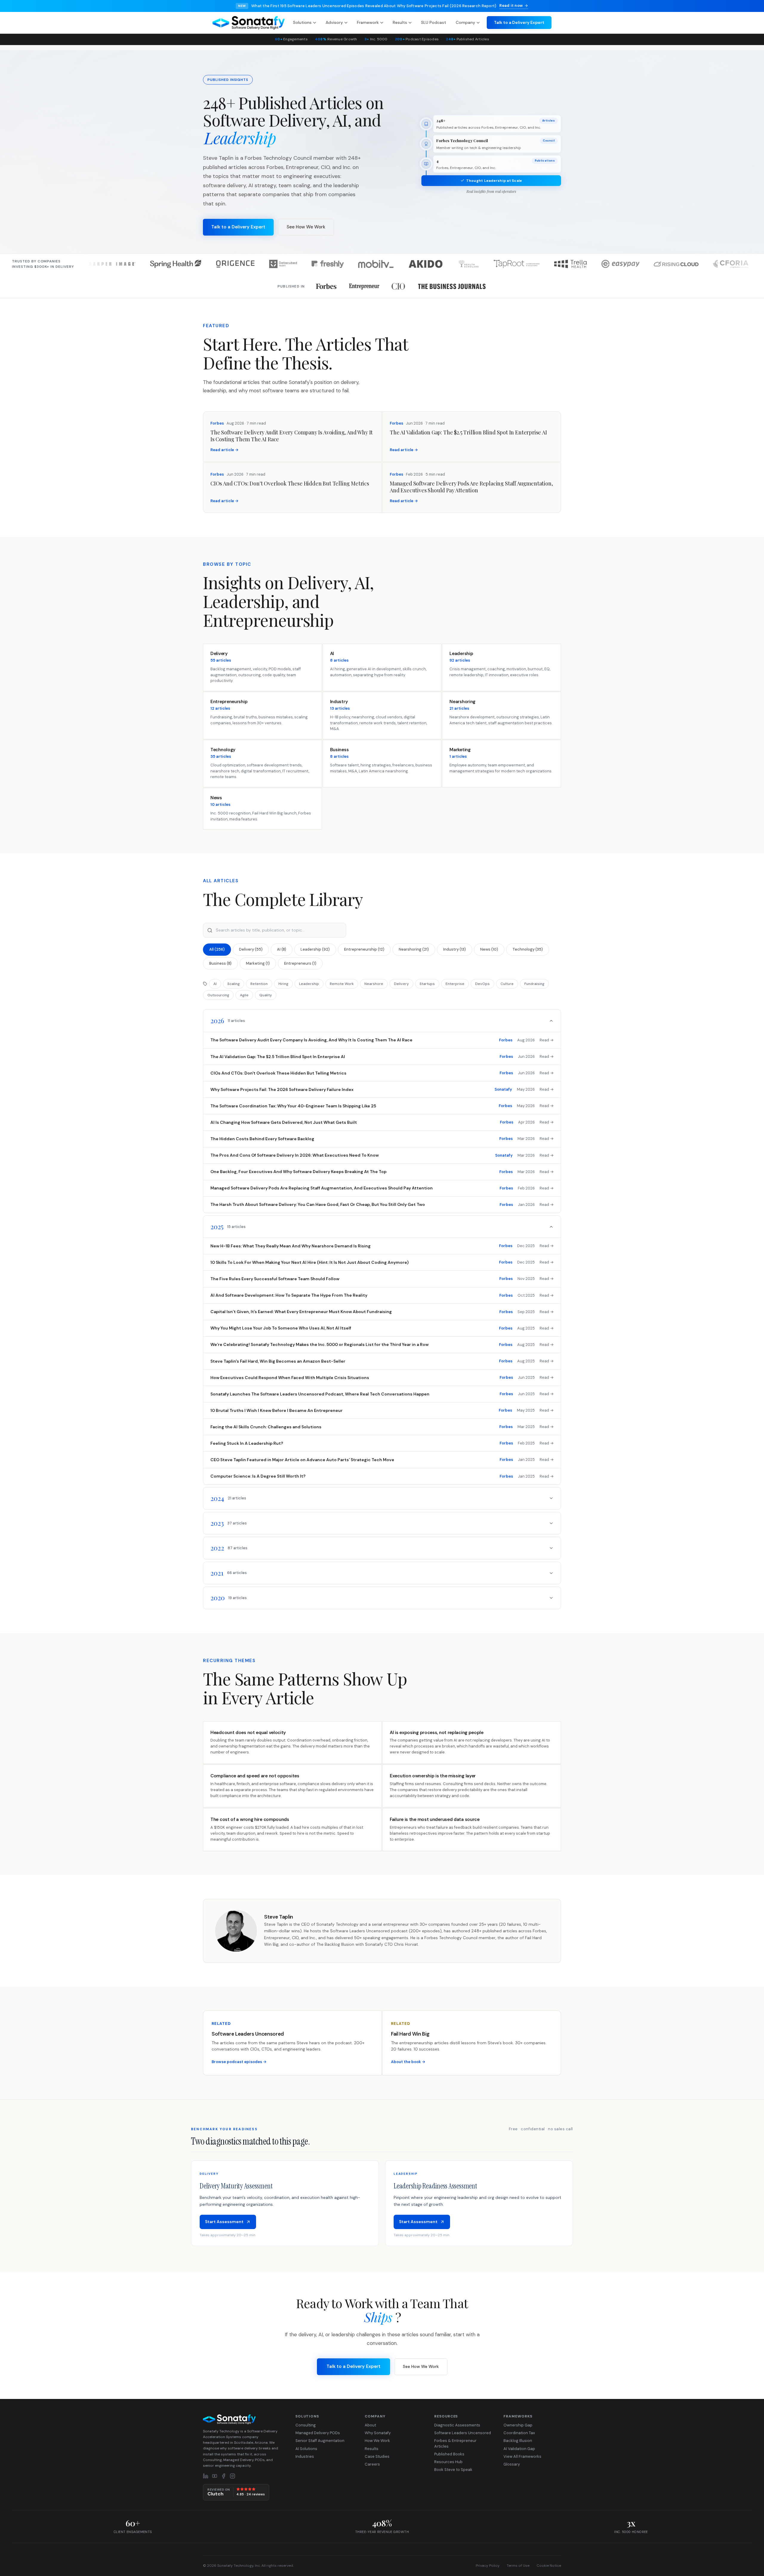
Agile (244, 995)
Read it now (511, 6)
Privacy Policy (488, 2566)
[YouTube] (215, 2476)
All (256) (217, 949)
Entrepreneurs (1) (300, 963)
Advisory (334, 22)
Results (400, 22)
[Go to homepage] (243, 2419)
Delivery (401, 984)
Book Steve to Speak (453, 2470)
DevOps (482, 984)
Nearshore (374, 984)
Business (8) (220, 963)
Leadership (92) (315, 949)
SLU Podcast (434, 22)
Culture (507, 984)
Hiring (283, 984)
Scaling (234, 984)
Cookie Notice (549, 2566)
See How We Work (306, 227)
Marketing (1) (258, 963)
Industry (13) (455, 949)
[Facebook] (224, 2476)
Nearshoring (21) (414, 949)
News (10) (489, 949)
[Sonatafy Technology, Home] (249, 23)
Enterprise (455, 984)
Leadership (309, 984)
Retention (259, 984)
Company (465, 22)
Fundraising (534, 984)
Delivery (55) (251, 949)
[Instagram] (232, 2476)
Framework (368, 22)
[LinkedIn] (206, 2476)
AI (215, 984)
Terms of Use (518, 2566)
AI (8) (282, 949)
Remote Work (342, 984)
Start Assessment (224, 2222)
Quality (266, 995)
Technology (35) (528, 949)
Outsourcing (218, 995)
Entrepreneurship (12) (364, 949)
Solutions (302, 22)
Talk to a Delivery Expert (519, 22)
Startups (427, 984)
